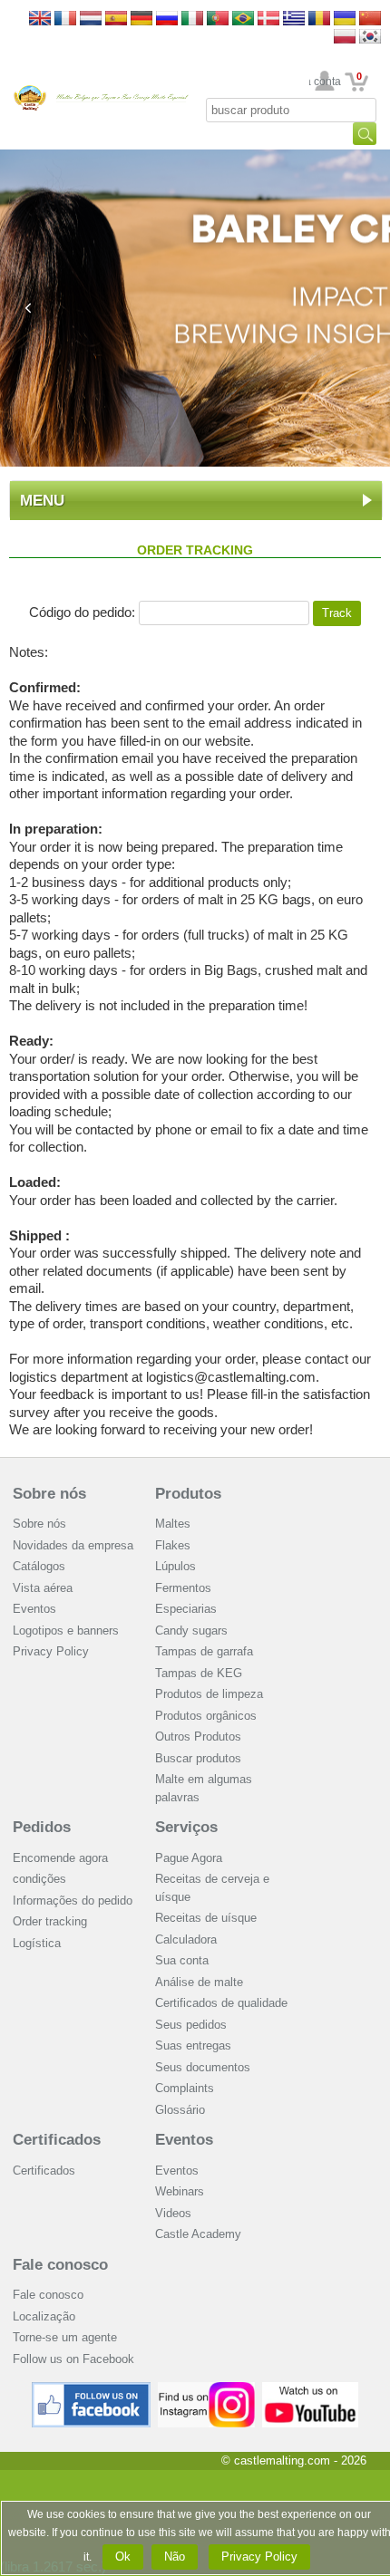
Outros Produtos (198, 1737)
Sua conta (325, 82)
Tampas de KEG (199, 1673)
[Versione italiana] (192, 19)
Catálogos (39, 1566)
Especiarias (186, 1609)
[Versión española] (116, 19)
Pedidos (42, 1827)
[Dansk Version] (268, 19)
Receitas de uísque (206, 1918)
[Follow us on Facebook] (92, 2389)
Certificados (57, 2140)
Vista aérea (43, 1588)
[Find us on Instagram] (206, 2389)
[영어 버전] (370, 38)
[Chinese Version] (370, 19)
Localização (44, 2316)
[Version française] (65, 19)
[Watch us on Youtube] (311, 2389)
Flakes (173, 1545)
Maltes (173, 1524)
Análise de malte (199, 1982)
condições (39, 1879)
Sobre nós (49, 1494)
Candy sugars (191, 1631)
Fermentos (183, 1588)
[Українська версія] (345, 19)
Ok (123, 2557)
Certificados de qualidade (221, 2003)
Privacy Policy (51, 1651)
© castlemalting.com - (294, 2460)
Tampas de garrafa (204, 1651)
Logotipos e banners (66, 1631)
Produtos (188, 1494)
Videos (173, 2213)
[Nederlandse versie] (91, 19)
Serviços (186, 1827)
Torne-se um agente (65, 2337)
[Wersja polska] (345, 38)
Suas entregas (193, 2045)
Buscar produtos (198, 1758)
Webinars (180, 2191)
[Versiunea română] (319, 19)
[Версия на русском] (167, 19)
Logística (37, 1943)
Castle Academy (198, 2234)
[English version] (40, 19)
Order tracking (50, 1921)
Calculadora (186, 1939)
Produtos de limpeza (209, 1694)
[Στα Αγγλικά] (294, 19)
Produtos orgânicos (206, 1716)
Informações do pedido (73, 1901)
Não (175, 2557)
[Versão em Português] (218, 19)
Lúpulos (175, 1566)
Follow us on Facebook (73, 2359)
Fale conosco (60, 2265)
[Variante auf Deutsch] (141, 19)
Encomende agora (60, 1858)
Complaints (185, 2088)
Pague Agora (189, 1858)
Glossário (180, 2110)
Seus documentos (203, 2067)
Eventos (34, 1609)
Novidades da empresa (73, 1545)
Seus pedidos (191, 2025)
